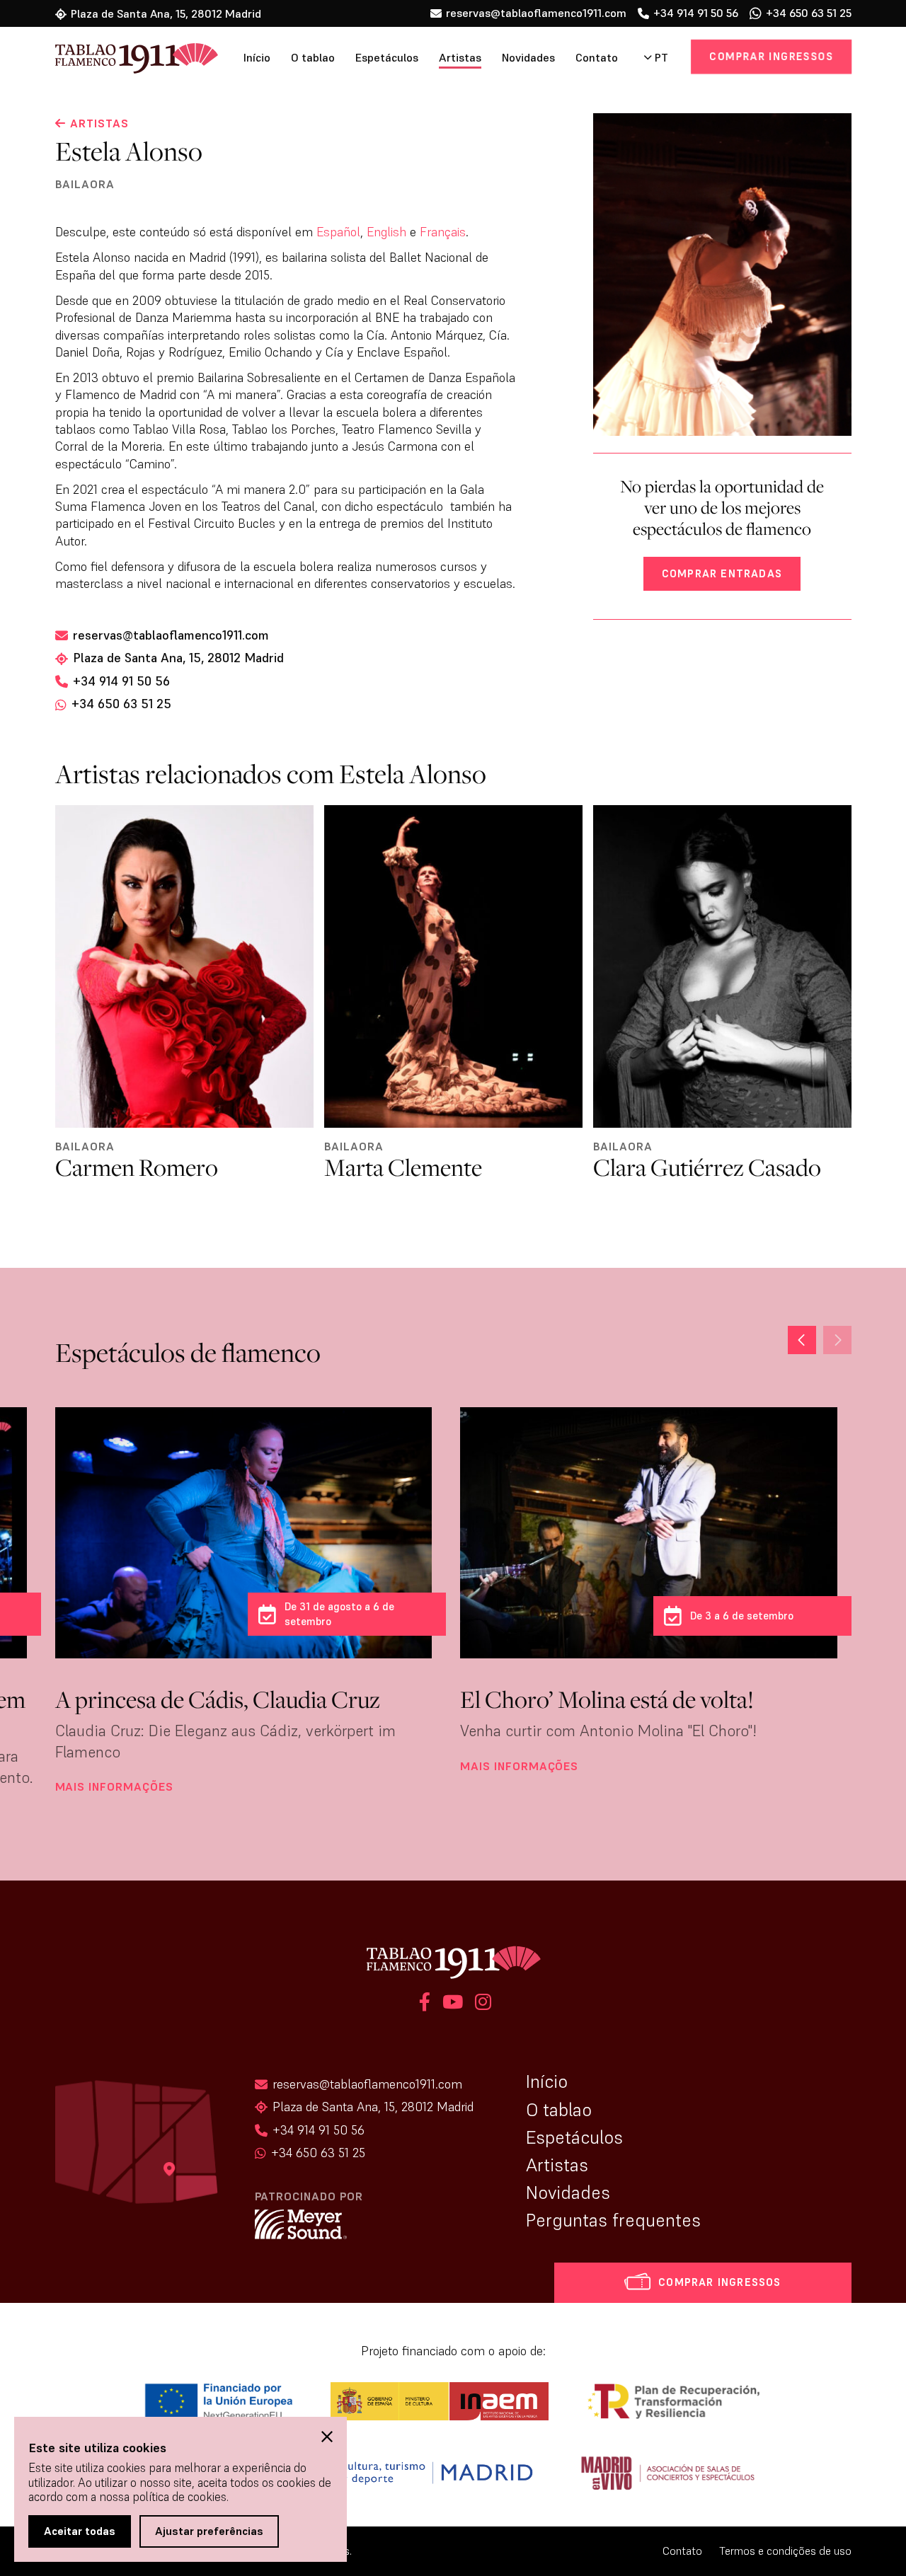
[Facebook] (425, 2004)
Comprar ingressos (772, 56)
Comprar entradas (722, 573)
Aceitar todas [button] (80, 2531)
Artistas (460, 58)
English (386, 232)
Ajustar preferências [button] (209, 2531)
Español (338, 232)
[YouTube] (453, 2004)
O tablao (313, 58)
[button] (837, 1340)
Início (257, 58)
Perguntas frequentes (613, 2220)
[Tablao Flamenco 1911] (117, 59)
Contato (597, 58)
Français (443, 232)
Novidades (528, 58)
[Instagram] (481, 2004)
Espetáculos (387, 58)
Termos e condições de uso (785, 2551)
